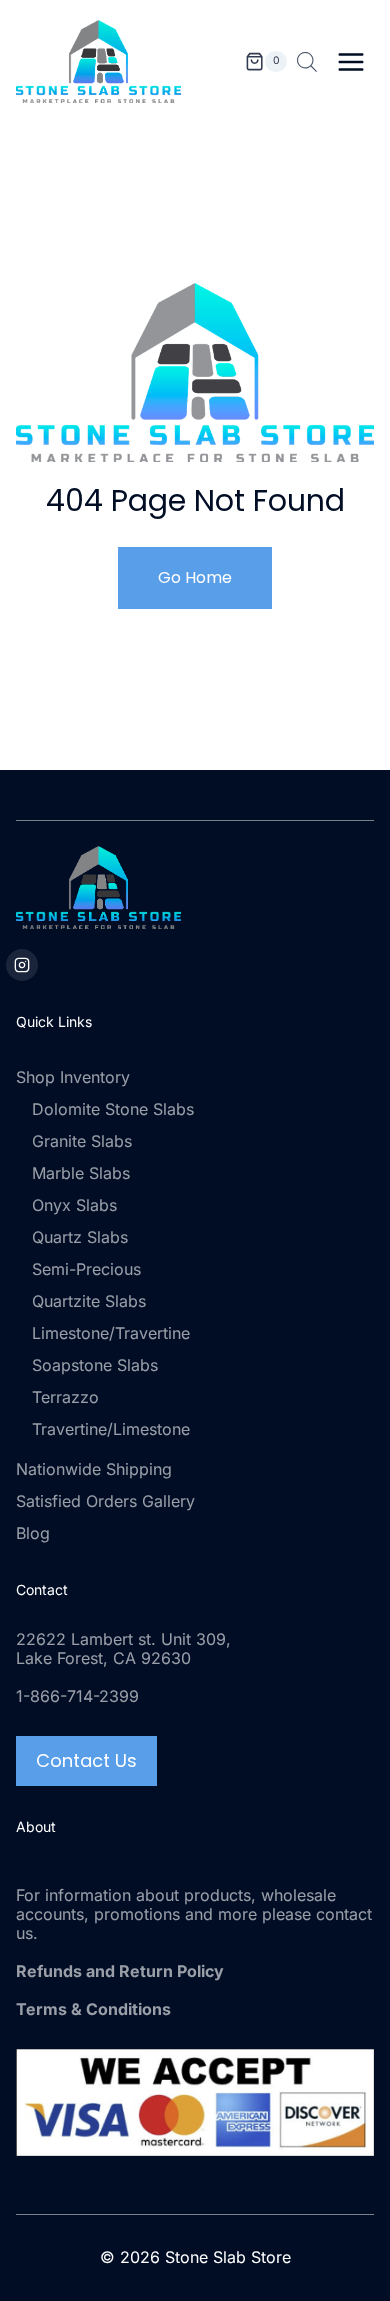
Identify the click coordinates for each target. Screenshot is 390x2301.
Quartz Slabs (80, 1237)
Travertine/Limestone (111, 1429)
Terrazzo (65, 1397)
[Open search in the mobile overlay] (307, 61)
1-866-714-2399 (77, 1696)
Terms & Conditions (93, 2009)
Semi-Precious (86, 1269)
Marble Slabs (81, 1173)
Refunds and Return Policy (120, 1971)
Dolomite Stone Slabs (113, 1109)
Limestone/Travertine (111, 1333)
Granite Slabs (82, 1141)
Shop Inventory (73, 1077)
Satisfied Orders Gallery (105, 1501)
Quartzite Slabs (89, 1301)
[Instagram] (22, 965)
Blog (33, 1533)
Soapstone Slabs (95, 1365)
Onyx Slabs (74, 1205)
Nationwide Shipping (94, 1469)
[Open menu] (350, 61)
